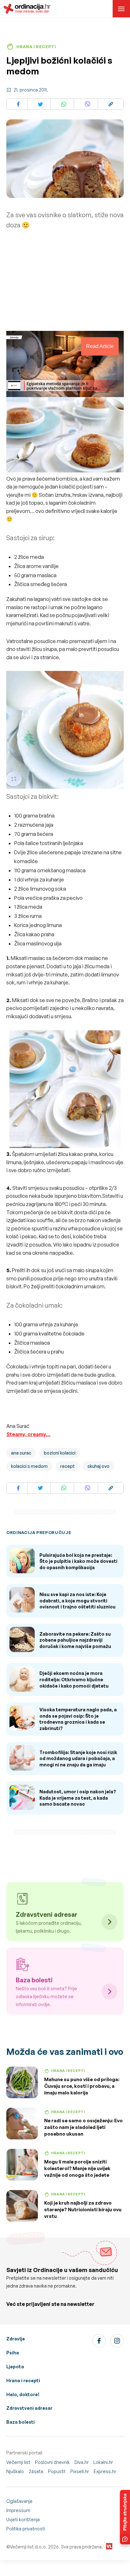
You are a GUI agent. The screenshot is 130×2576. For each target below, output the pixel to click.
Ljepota (15, 2367)
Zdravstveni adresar (29, 2408)
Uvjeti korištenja (23, 2519)
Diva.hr (82, 2462)
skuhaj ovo (98, 1466)
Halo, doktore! (23, 2394)
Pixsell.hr (80, 2471)
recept (68, 1466)
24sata (36, 2471)
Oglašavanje (19, 2501)
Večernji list (18, 2462)
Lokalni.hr (103, 2462)
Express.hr (105, 2471)
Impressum (18, 2510)
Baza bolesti (21, 2422)
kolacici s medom (29, 1466)
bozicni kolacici (60, 1453)
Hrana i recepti (23, 2380)
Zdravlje (16, 2339)
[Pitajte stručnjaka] (125, 2517)
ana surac (21, 1453)
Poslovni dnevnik (52, 2462)
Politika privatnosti (26, 2529)
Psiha (13, 2353)
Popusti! (57, 2471)
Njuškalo (15, 2471)
